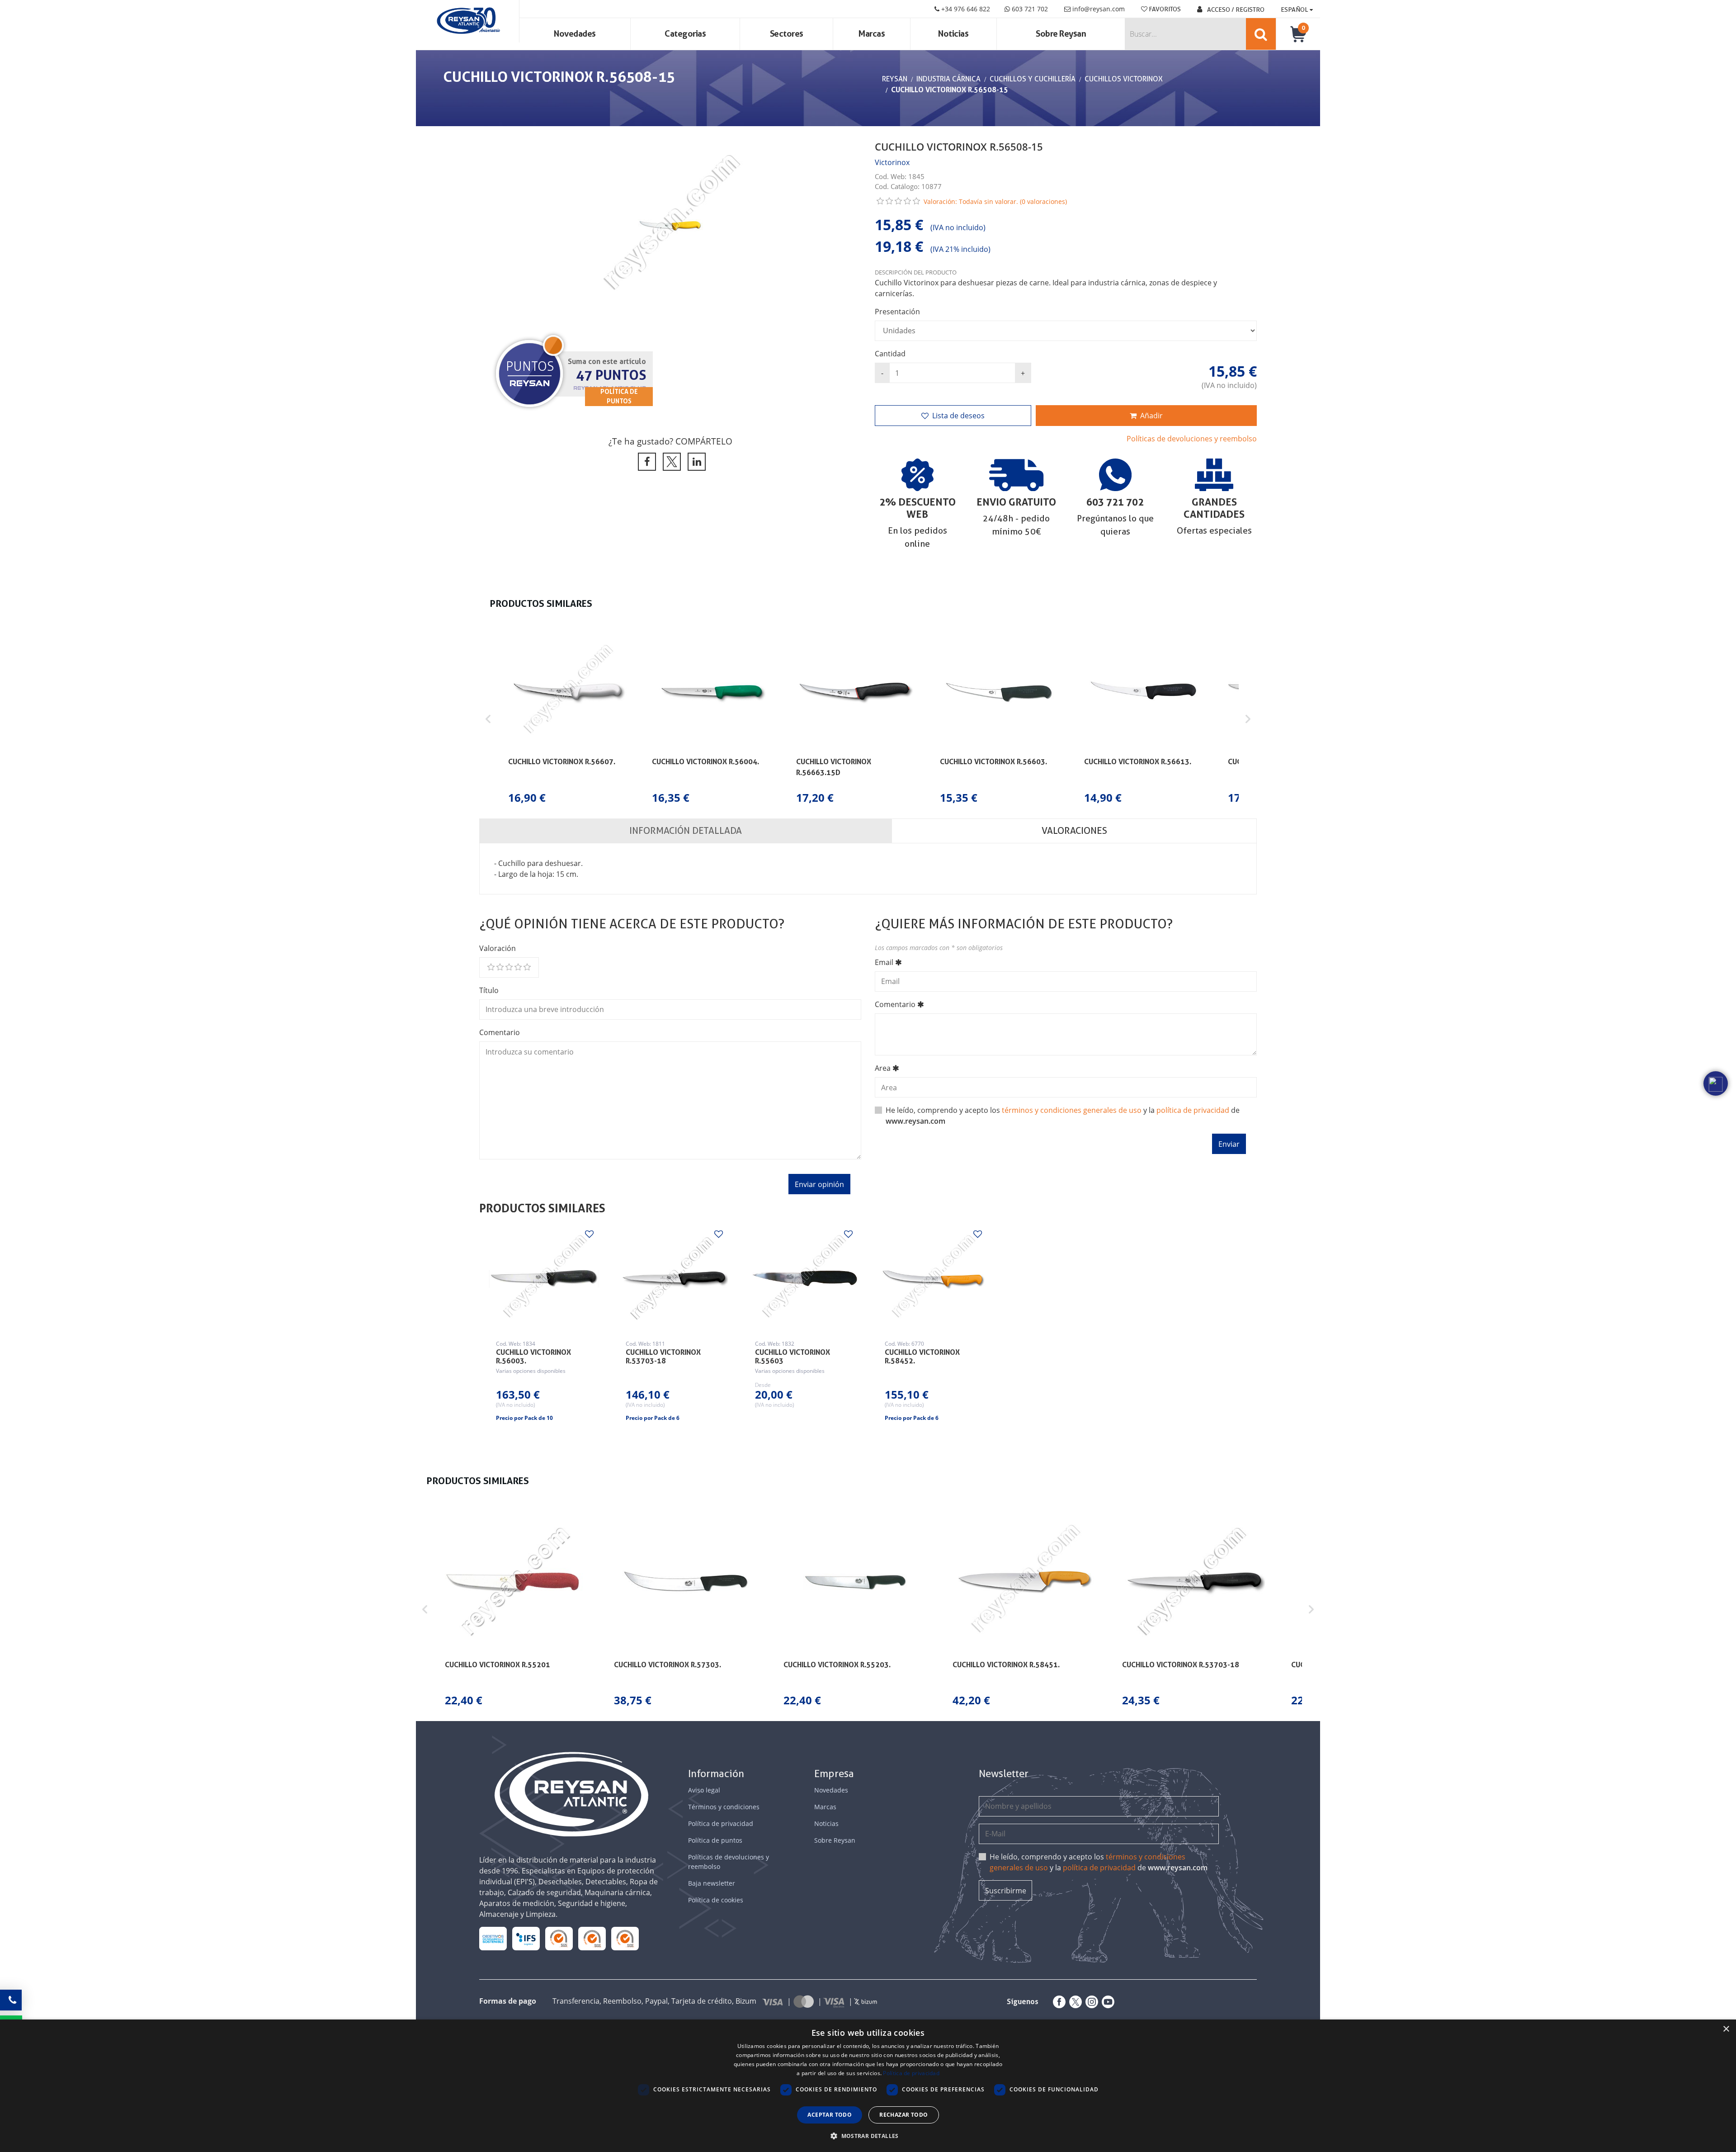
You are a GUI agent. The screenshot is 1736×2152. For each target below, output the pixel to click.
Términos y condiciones (724, 1807)
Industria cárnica (948, 79)
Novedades (575, 34)
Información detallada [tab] (686, 831)
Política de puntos (715, 1840)
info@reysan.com (1099, 9)
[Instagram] (1090, 2002)
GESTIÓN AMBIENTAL (625, 1938)
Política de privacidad (721, 1823)
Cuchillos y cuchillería (1033, 79)
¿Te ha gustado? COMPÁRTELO (670, 441)
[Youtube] (1106, 2002)
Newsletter (1004, 1774)
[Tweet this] (670, 462)
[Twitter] (1074, 2002)
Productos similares (542, 1208)
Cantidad (890, 354)
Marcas (872, 34)
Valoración (498, 948)
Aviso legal (704, 1790)
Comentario (500, 1032)
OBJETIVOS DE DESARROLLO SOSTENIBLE (493, 1938)
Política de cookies (716, 1900)
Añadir (1151, 416)
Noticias (953, 34)
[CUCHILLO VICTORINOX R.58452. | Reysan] (933, 1279)
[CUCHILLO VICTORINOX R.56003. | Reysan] (544, 1279)
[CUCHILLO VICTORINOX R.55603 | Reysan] (803, 1279)
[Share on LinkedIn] (695, 462)
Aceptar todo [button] (830, 2115)
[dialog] (868, 2086)
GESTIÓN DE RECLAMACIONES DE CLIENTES (559, 1938)
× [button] (1726, 2029)
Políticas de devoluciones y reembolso (1192, 439)
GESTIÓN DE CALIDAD (592, 1938)
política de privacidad (1193, 1110)
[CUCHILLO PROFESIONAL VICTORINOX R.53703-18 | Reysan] (674, 1279)
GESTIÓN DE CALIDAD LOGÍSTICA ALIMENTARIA (526, 1938)
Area (883, 1068)
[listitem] (567, 719)
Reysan (895, 79)
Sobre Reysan (835, 1840)
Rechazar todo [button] (903, 2115)
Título (489, 990)
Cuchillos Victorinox (1124, 79)
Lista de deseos (958, 416)
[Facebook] (1057, 2002)
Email (884, 962)
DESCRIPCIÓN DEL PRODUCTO (916, 272)
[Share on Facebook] (645, 462)
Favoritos (1164, 9)
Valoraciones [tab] (1074, 831)
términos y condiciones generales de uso (1072, 1110)
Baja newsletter (712, 1883)
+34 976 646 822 (965, 9)
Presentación (897, 312)
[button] (488, 719)
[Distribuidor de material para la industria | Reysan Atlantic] (468, 21)
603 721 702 (1029, 9)
